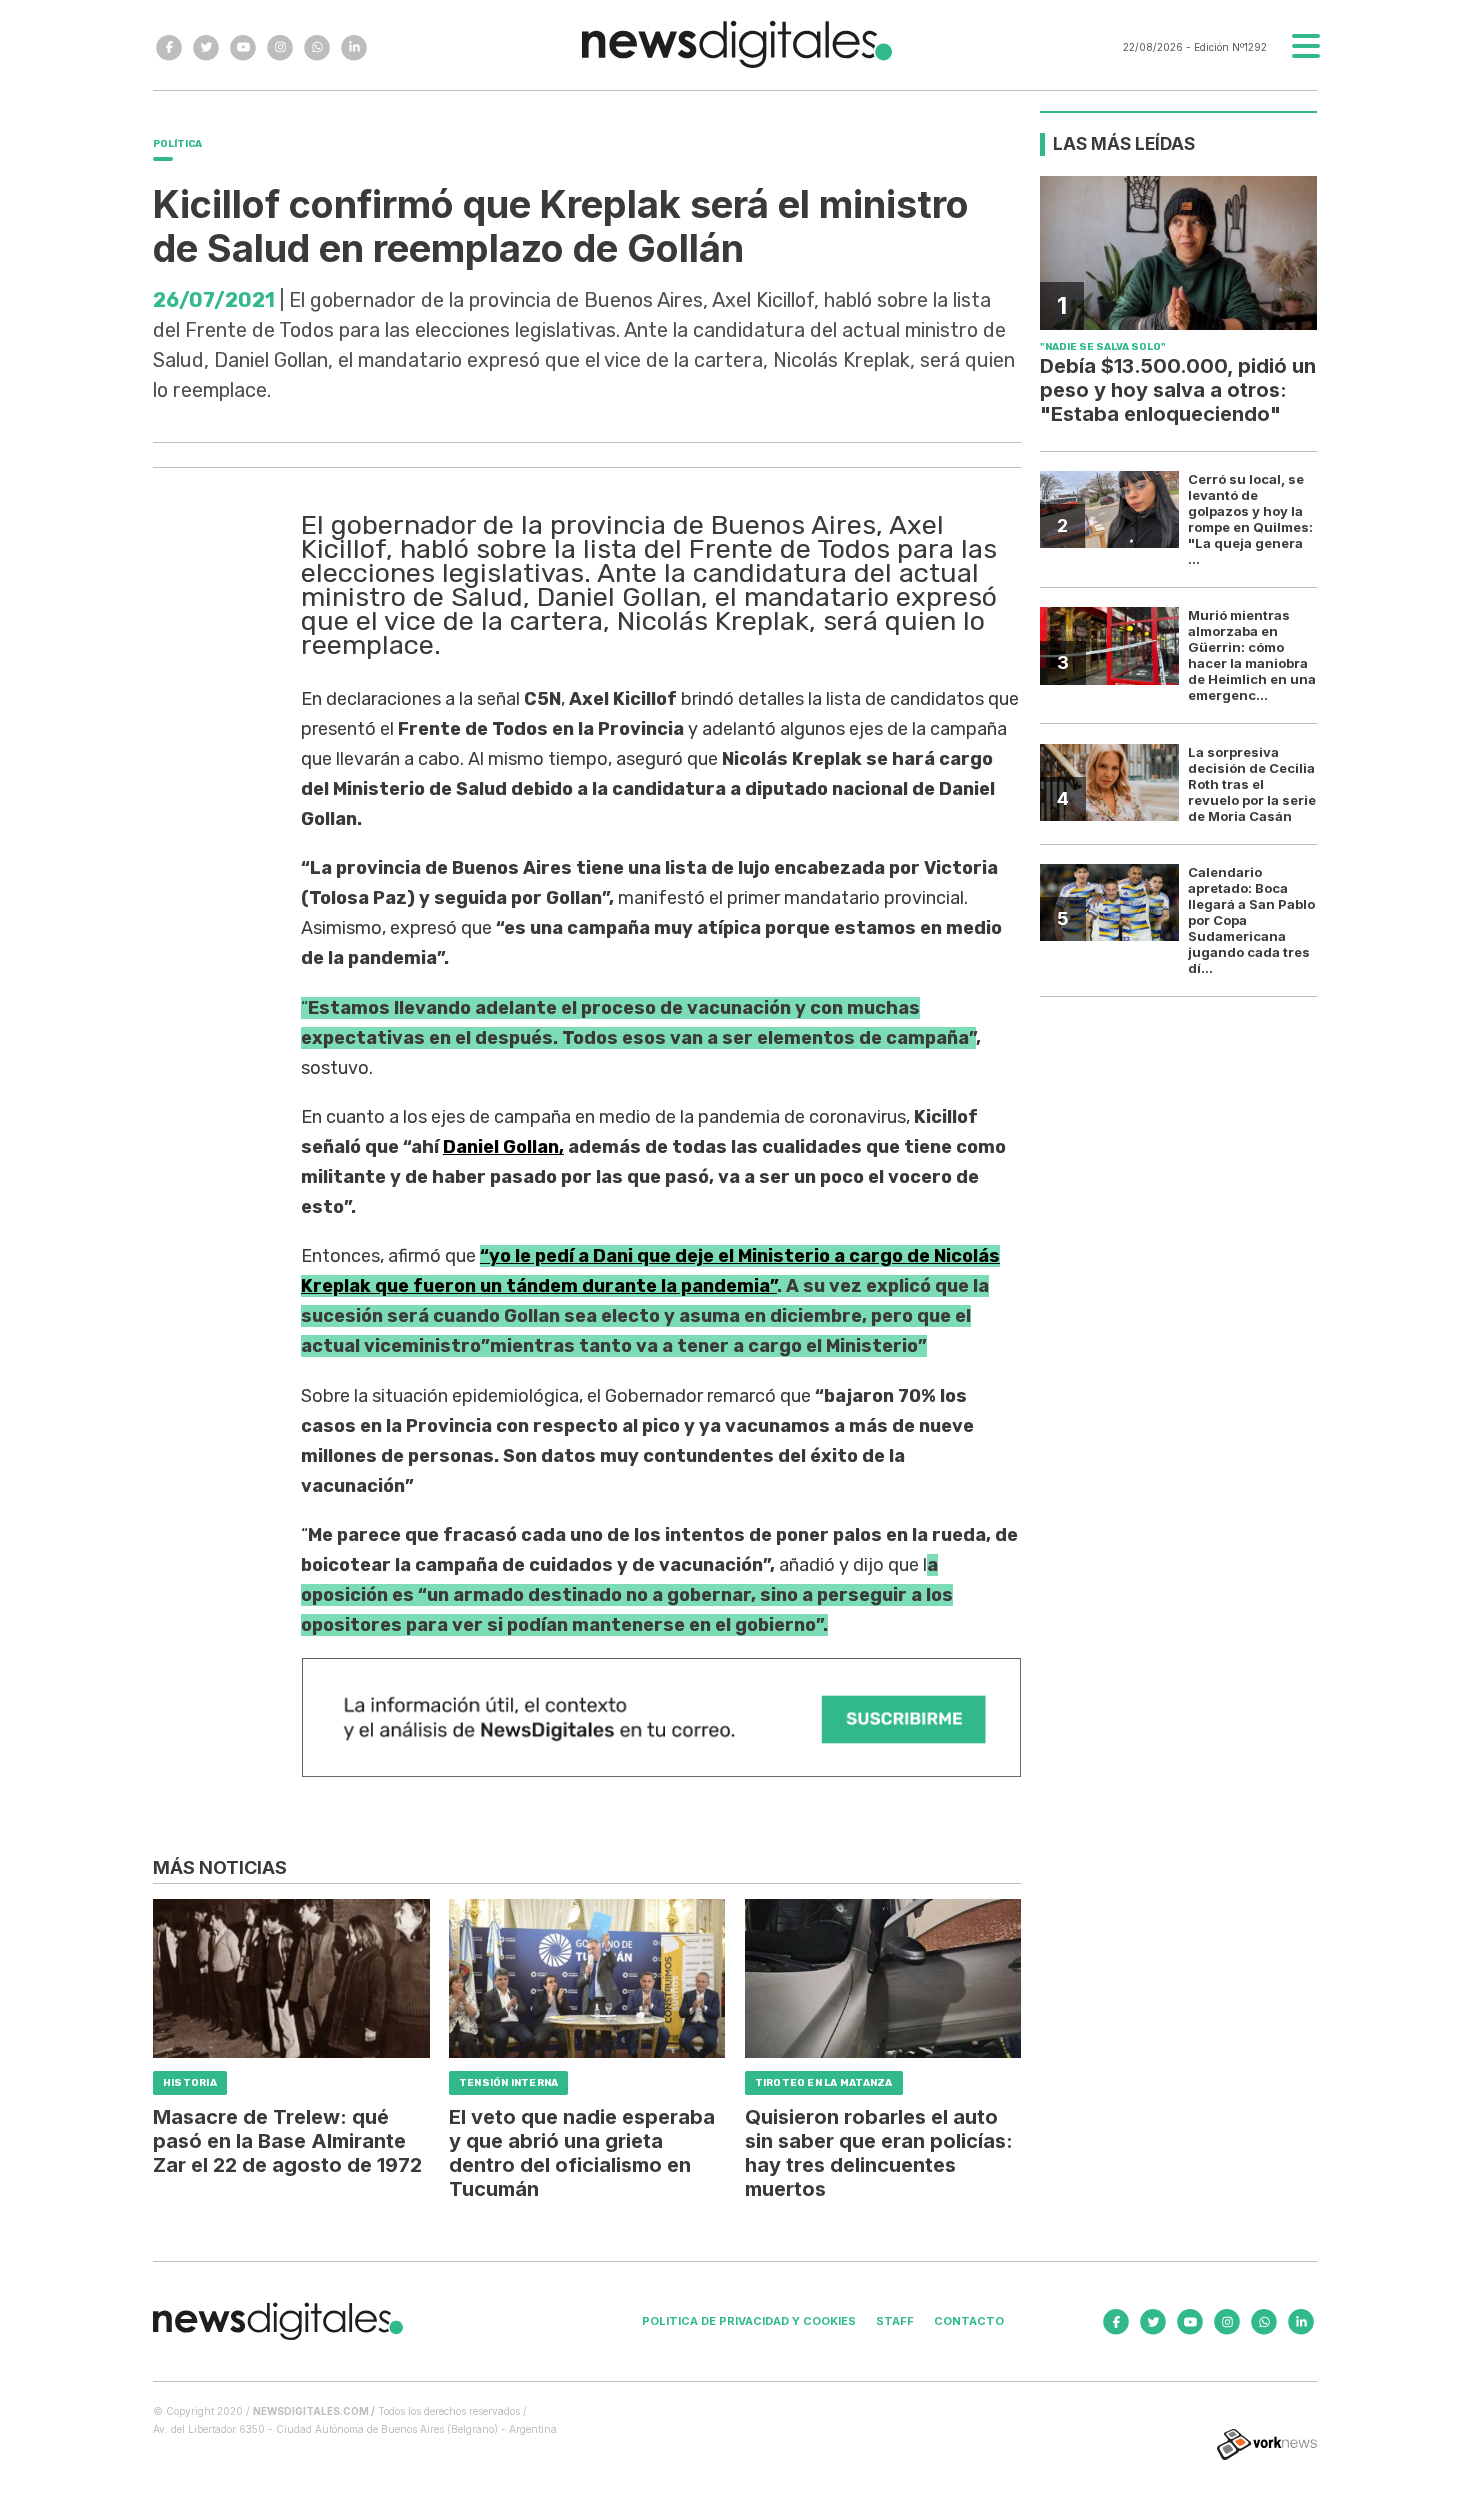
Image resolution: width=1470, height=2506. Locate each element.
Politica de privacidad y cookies (749, 2321)
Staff (895, 2321)
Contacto (969, 2321)
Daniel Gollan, (503, 1147)
